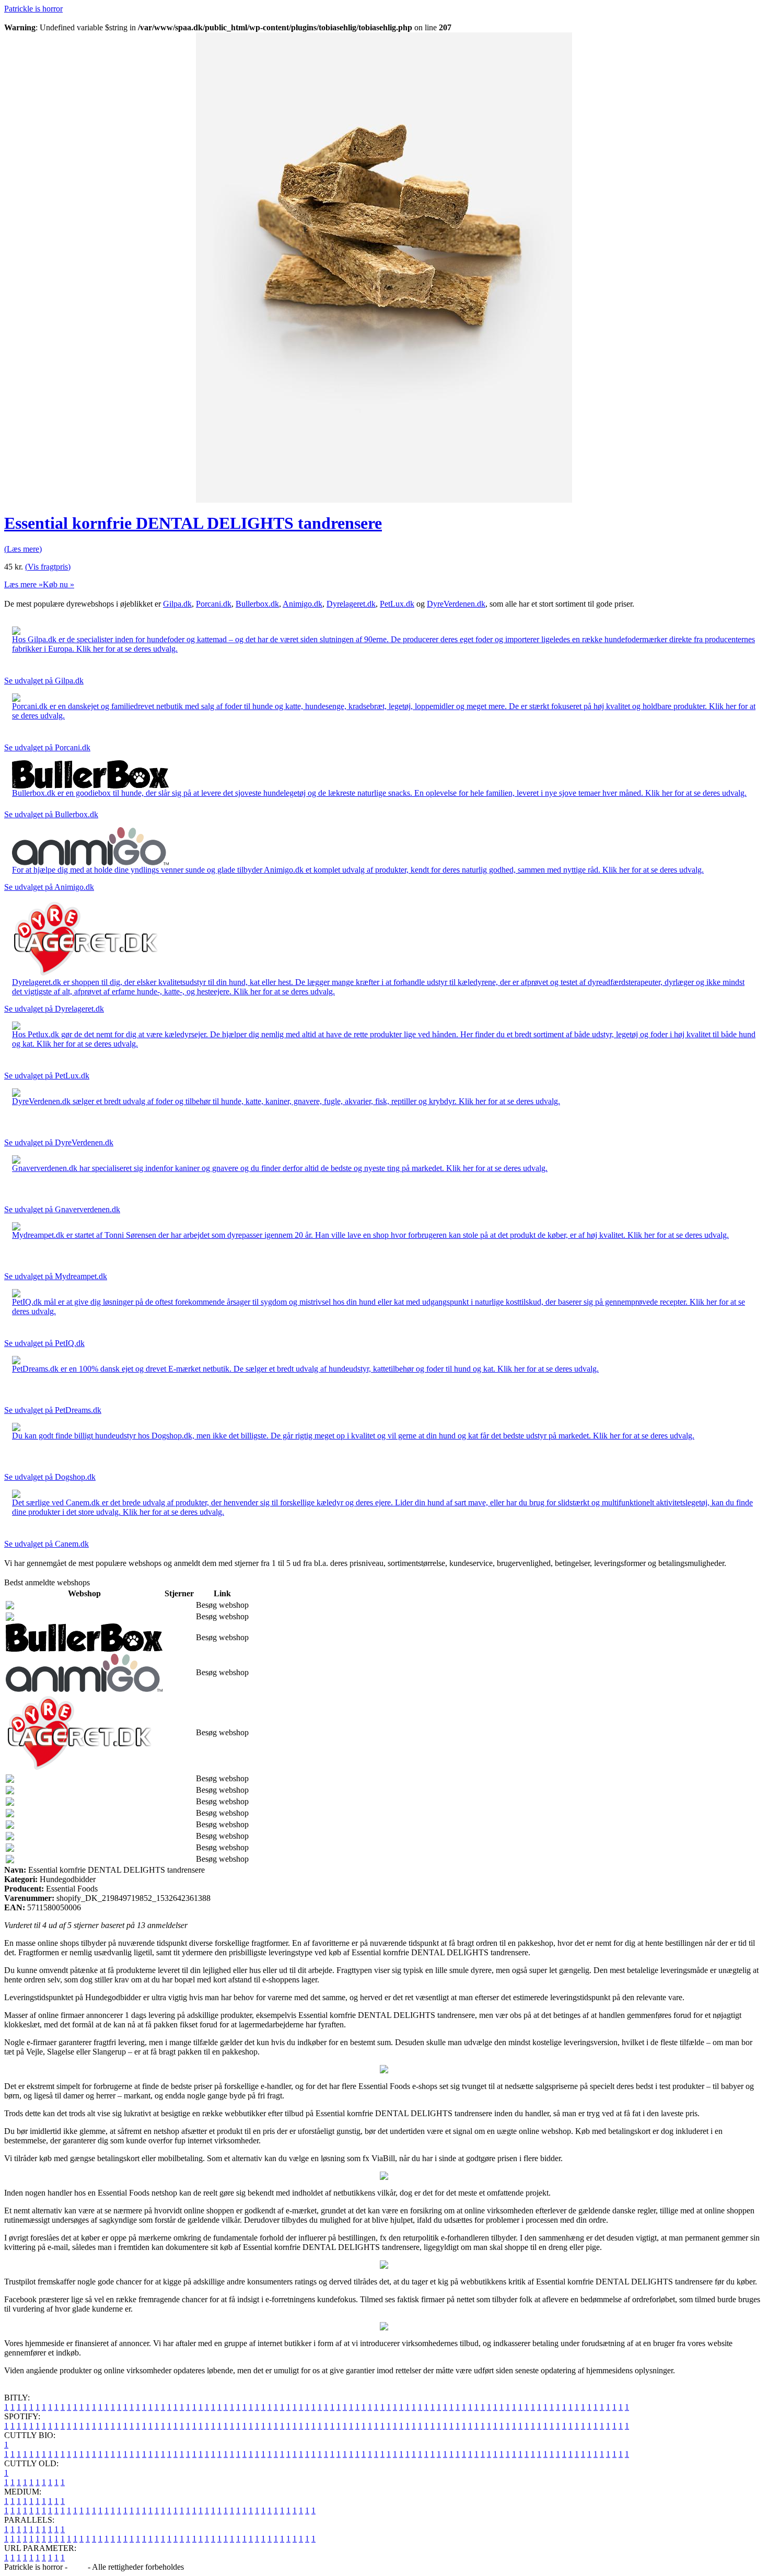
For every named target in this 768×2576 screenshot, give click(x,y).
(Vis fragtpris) (48, 567)
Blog (78, 2567)
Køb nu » (59, 584)
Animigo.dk (302, 604)
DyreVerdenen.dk (456, 604)
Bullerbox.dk (257, 604)
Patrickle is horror (33, 9)
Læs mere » (24, 584)
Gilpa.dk (177, 604)
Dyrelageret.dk (351, 604)
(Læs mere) (23, 549)
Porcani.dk (214, 604)
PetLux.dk (397, 604)
